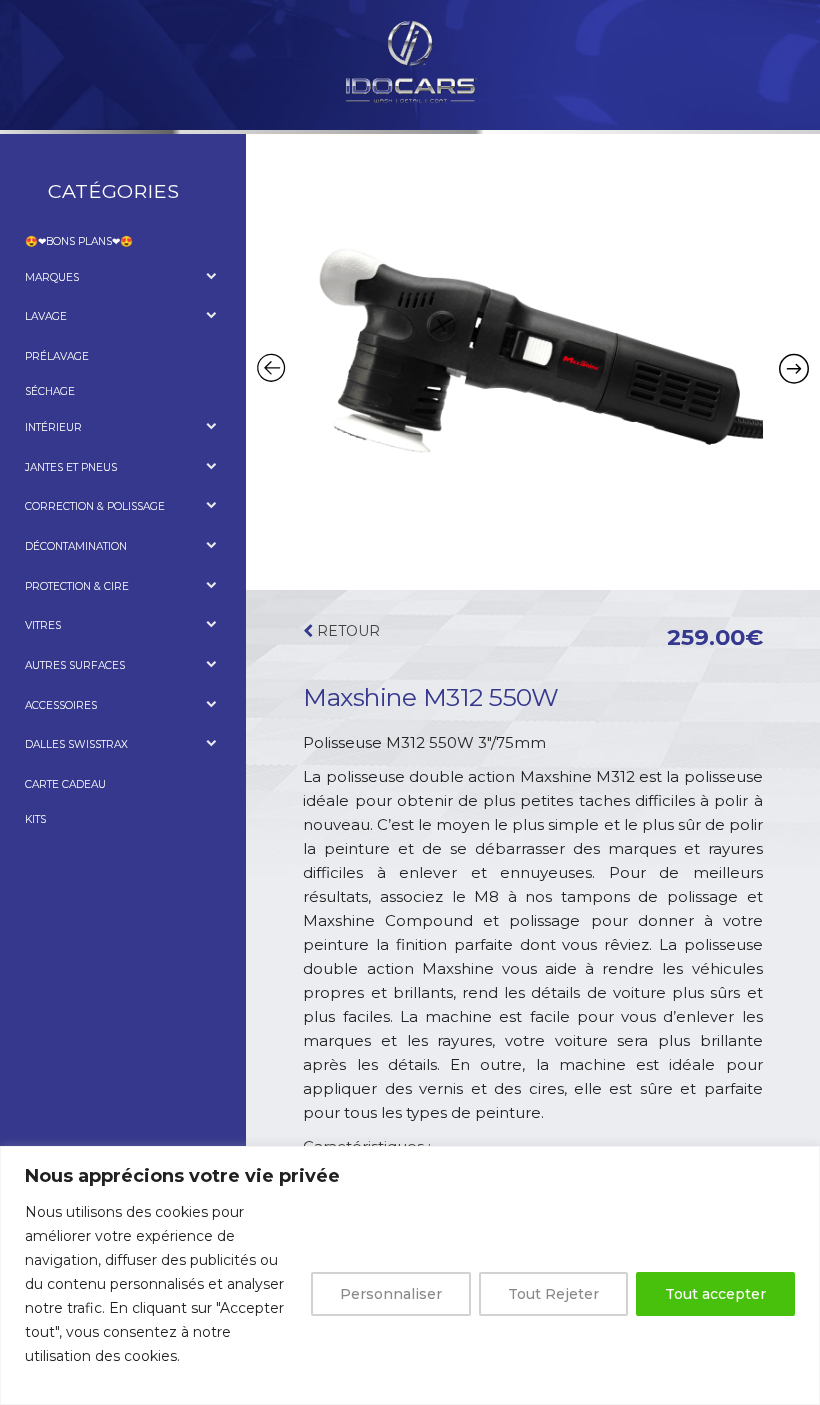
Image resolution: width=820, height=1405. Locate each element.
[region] (410, 1275)
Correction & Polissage (95, 506)
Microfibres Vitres (96, 646)
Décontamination (76, 546)
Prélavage (57, 356)
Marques (52, 277)
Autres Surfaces (75, 665)
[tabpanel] (533, 360)
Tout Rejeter (553, 1294)
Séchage (50, 391)
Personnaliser (391, 1294)
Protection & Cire (77, 586)
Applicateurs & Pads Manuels (127, 725)
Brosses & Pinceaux (97, 487)
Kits (35, 819)
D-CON (57, 297)
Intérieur (53, 427)
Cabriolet (69, 686)
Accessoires (76, 337)
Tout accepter (715, 1294)
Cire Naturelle (85, 606)
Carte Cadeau (65, 784)
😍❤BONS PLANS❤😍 (79, 241)
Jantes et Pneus (71, 467)
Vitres (43, 625)
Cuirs (56, 448)
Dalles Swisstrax (76, 744)
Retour (346, 631)
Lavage (46, 316)
